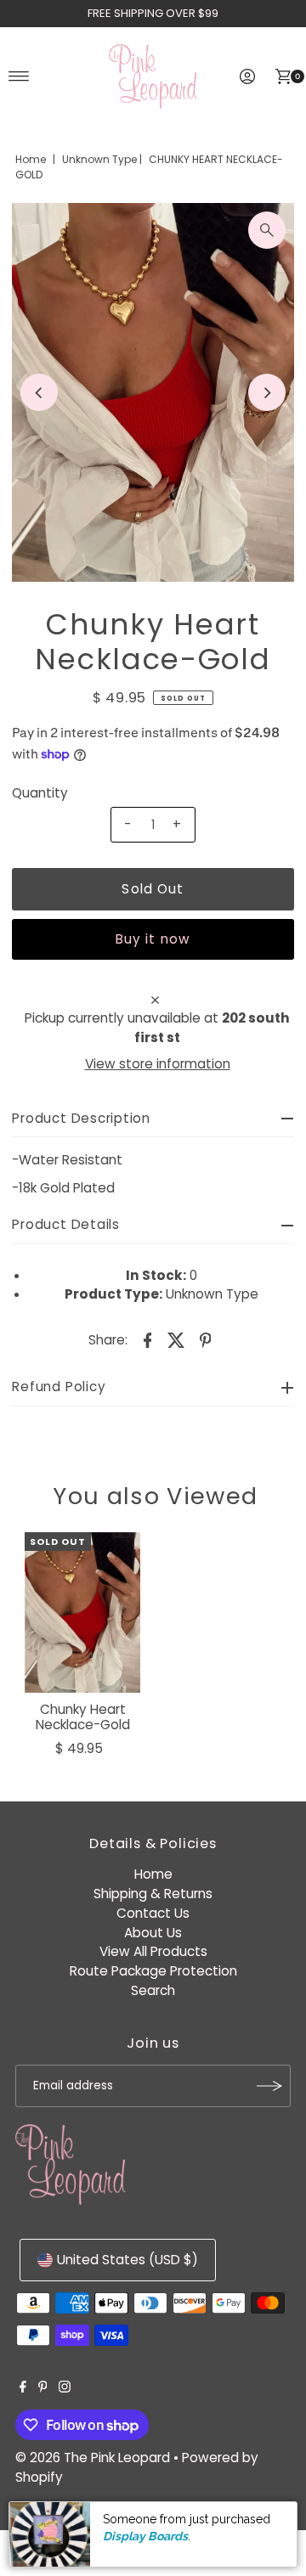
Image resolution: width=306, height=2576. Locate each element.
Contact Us (153, 1913)
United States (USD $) (127, 2260)
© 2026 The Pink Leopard (93, 2458)
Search (153, 1990)
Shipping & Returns (153, 1894)
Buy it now (153, 939)
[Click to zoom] (267, 230)
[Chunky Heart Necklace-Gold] (82, 1613)
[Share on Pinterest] (206, 1339)
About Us (153, 1933)
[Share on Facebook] (148, 1339)
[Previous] (39, 392)
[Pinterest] (43, 2388)
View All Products (153, 1951)
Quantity (40, 793)
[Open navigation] (19, 76)
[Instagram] (65, 2388)
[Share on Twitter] (177, 1339)
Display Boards (145, 2536)
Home (31, 159)
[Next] (267, 392)
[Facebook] (23, 2388)
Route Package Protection (153, 1971)
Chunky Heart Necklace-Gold (83, 1717)
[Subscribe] (269, 2086)
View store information (158, 1064)
